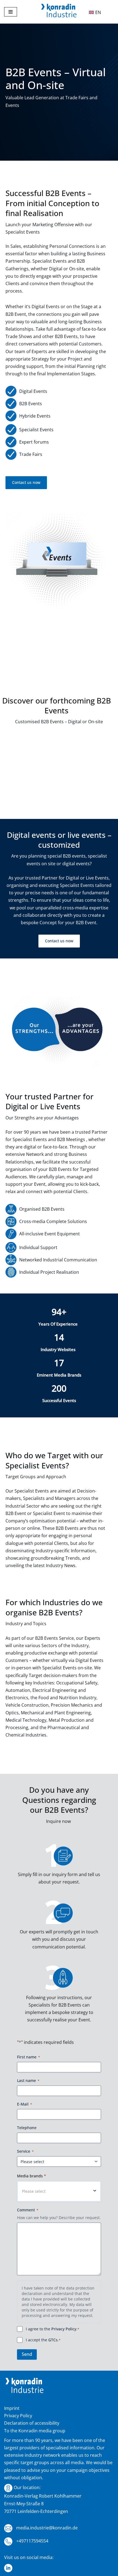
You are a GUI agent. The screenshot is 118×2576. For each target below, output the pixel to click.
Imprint (12, 2408)
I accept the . (43, 2340)
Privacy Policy (64, 2329)
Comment (28, 2210)
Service (25, 2151)
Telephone (27, 2128)
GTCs (53, 2340)
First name (29, 2057)
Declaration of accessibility (32, 2423)
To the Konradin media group (35, 2431)
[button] (59, 2191)
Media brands (32, 2176)
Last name (28, 2080)
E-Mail (25, 2104)
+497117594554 (32, 2541)
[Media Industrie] (59, 12)
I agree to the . (53, 2329)
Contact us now (26, 482)
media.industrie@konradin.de (46, 2528)
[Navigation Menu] (11, 12)
